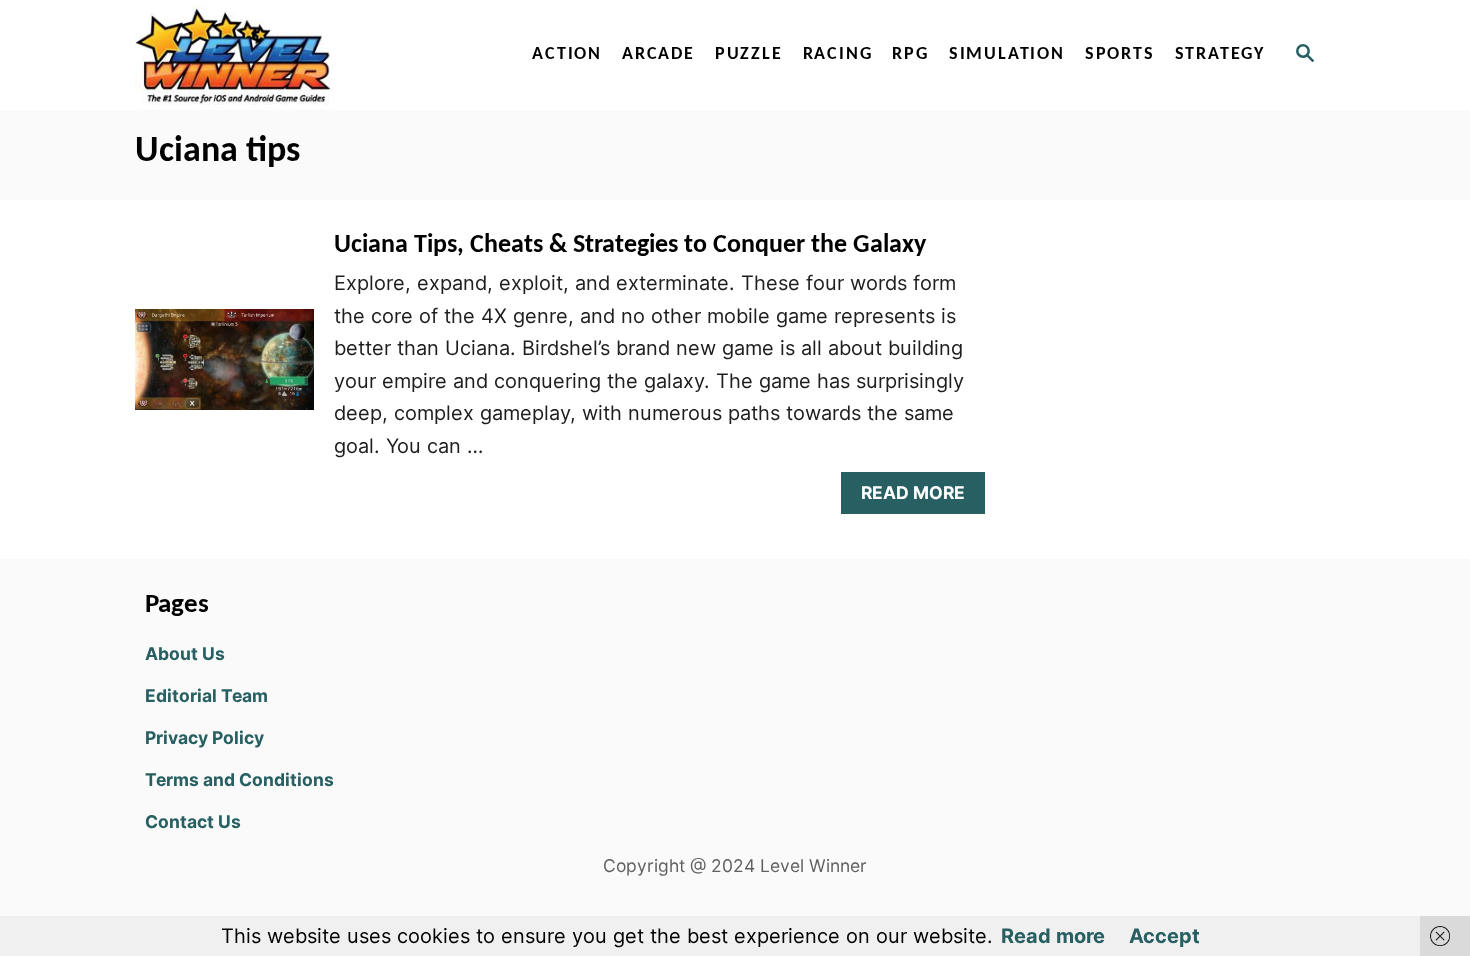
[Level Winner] (307, 55)
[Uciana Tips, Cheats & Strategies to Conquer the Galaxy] (224, 369)
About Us (185, 653)
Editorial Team (206, 695)
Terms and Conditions (239, 779)
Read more (1053, 936)
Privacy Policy (204, 737)
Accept (1164, 936)
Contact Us (193, 821)
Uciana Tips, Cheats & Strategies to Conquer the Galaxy (630, 245)
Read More (919, 497)
